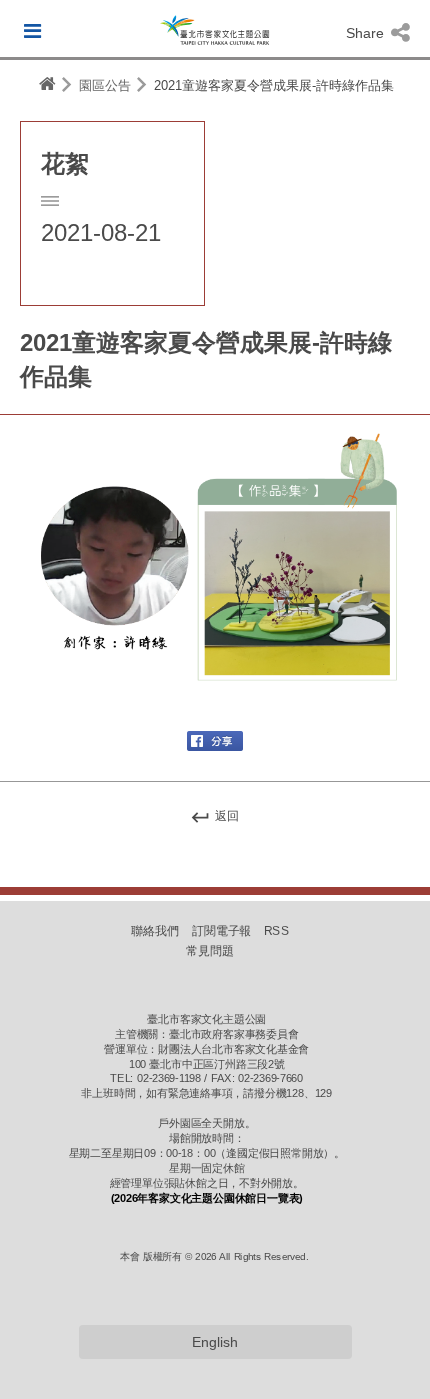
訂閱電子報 (222, 931)
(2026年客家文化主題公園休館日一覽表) (207, 1198)
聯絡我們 (155, 931)
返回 (225, 816)
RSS (276, 931)
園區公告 (105, 85)
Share (367, 33)
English (215, 1342)
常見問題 (210, 951)
